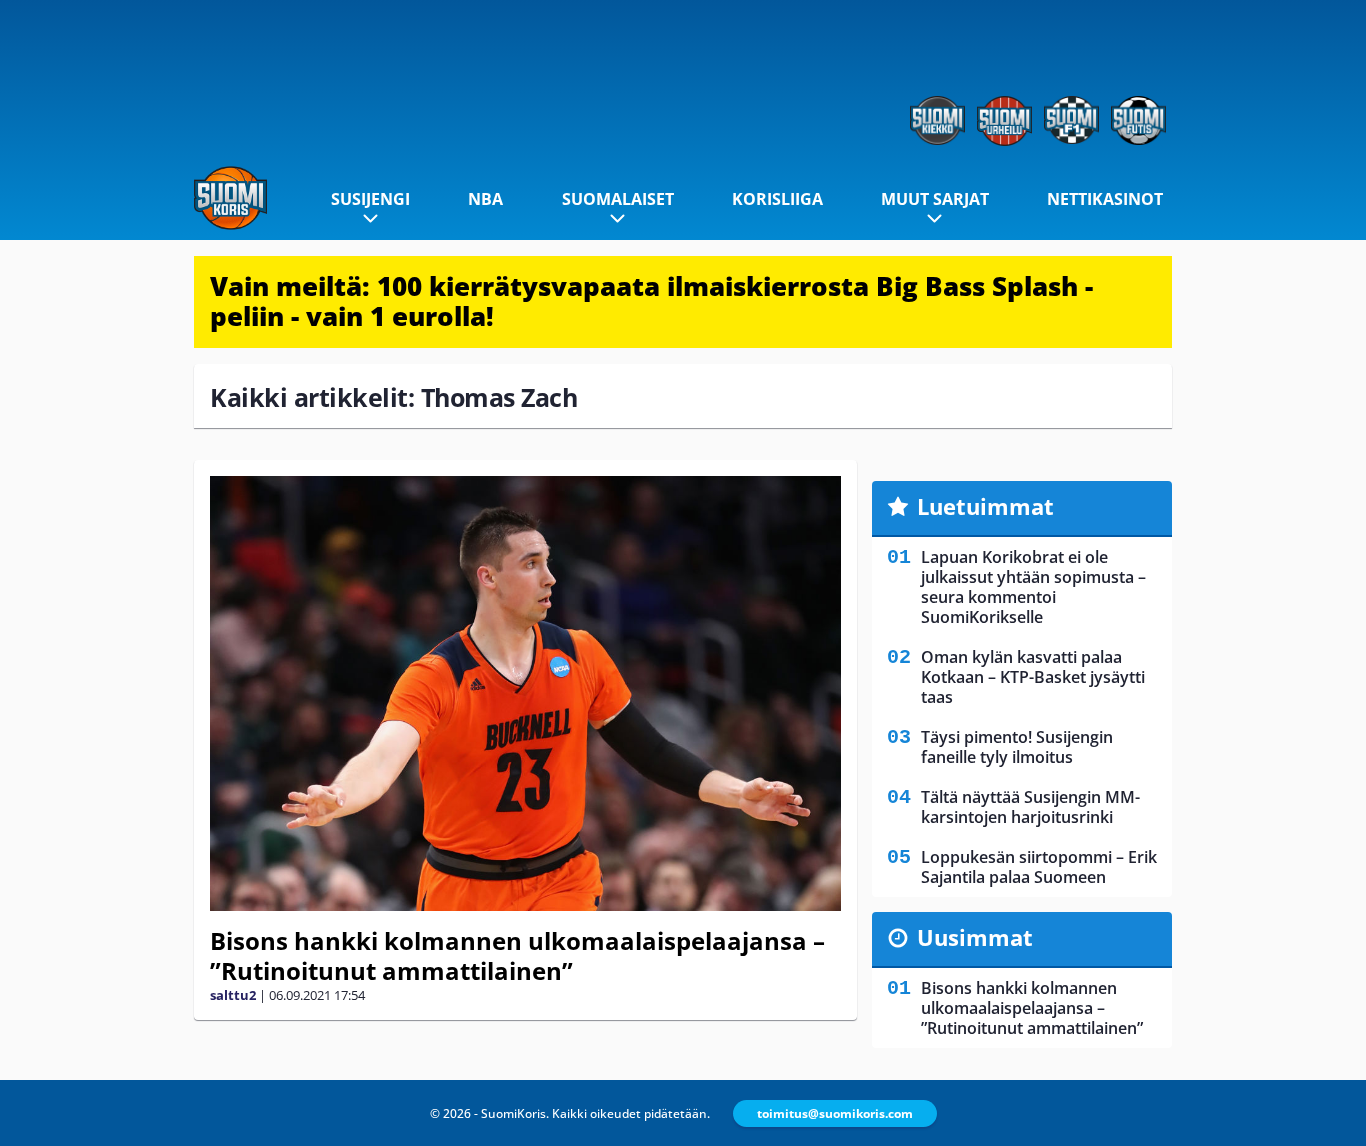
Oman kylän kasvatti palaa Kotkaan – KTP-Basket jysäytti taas (1033, 677)
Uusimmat (975, 937)
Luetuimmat (985, 506)
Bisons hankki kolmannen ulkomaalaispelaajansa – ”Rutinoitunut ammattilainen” (517, 955)
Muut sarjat (935, 199)
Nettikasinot (1105, 199)
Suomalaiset (618, 199)
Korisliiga (777, 199)
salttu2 (233, 995)
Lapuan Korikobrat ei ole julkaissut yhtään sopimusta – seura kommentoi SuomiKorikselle (1033, 587)
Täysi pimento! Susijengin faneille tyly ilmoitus (1017, 747)
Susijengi (370, 199)
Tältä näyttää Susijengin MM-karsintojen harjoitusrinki (1030, 807)
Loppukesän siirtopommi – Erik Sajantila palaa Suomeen (1039, 867)
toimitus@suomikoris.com (835, 1113)
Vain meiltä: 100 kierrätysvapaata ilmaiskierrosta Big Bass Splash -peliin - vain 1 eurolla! (651, 301)
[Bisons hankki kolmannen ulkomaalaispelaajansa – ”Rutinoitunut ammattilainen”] (525, 693)
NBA (485, 199)
